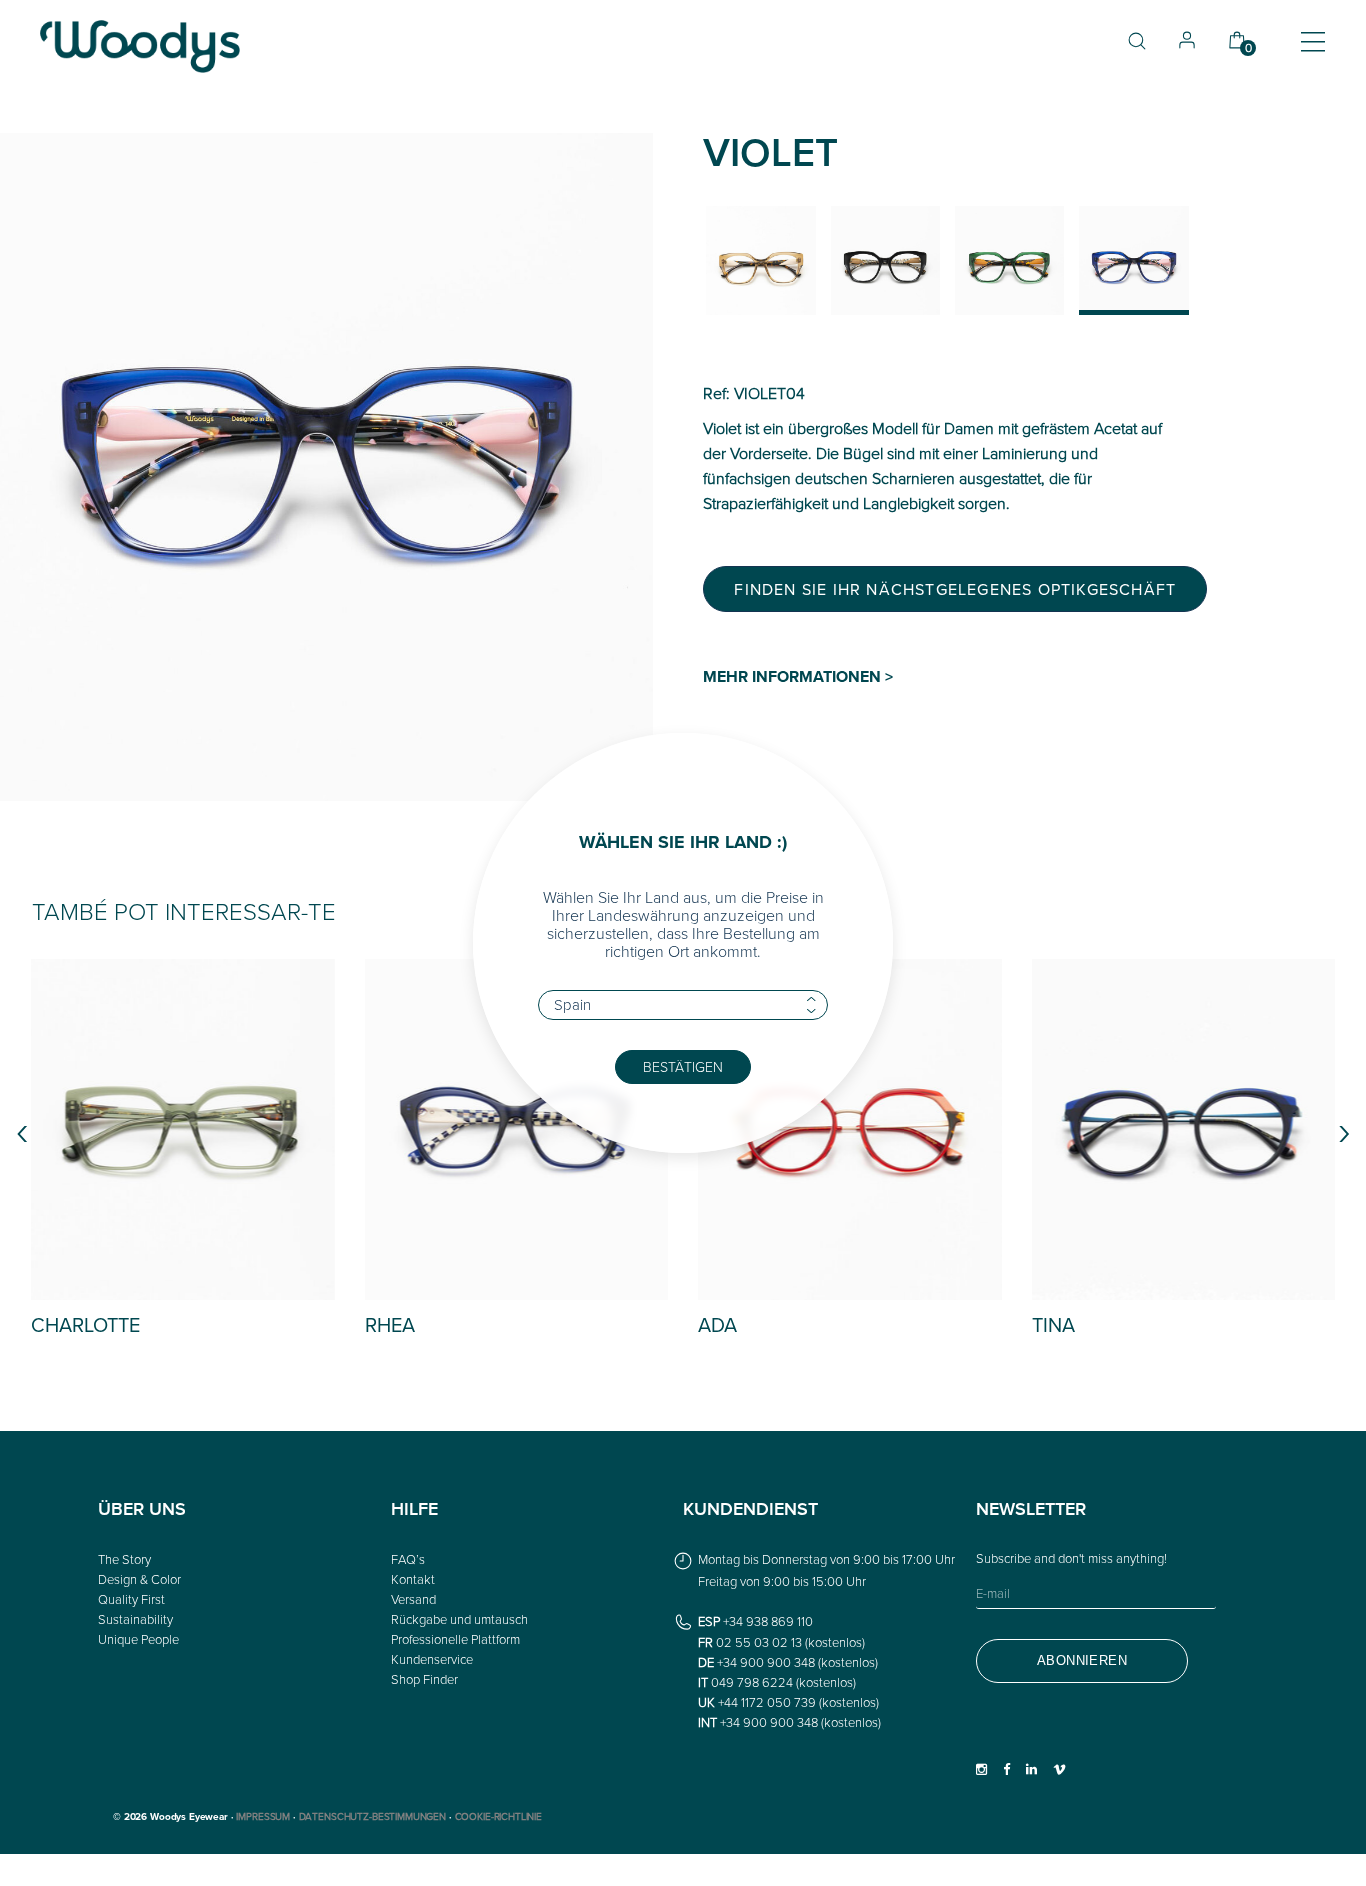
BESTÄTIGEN (683, 1066)
